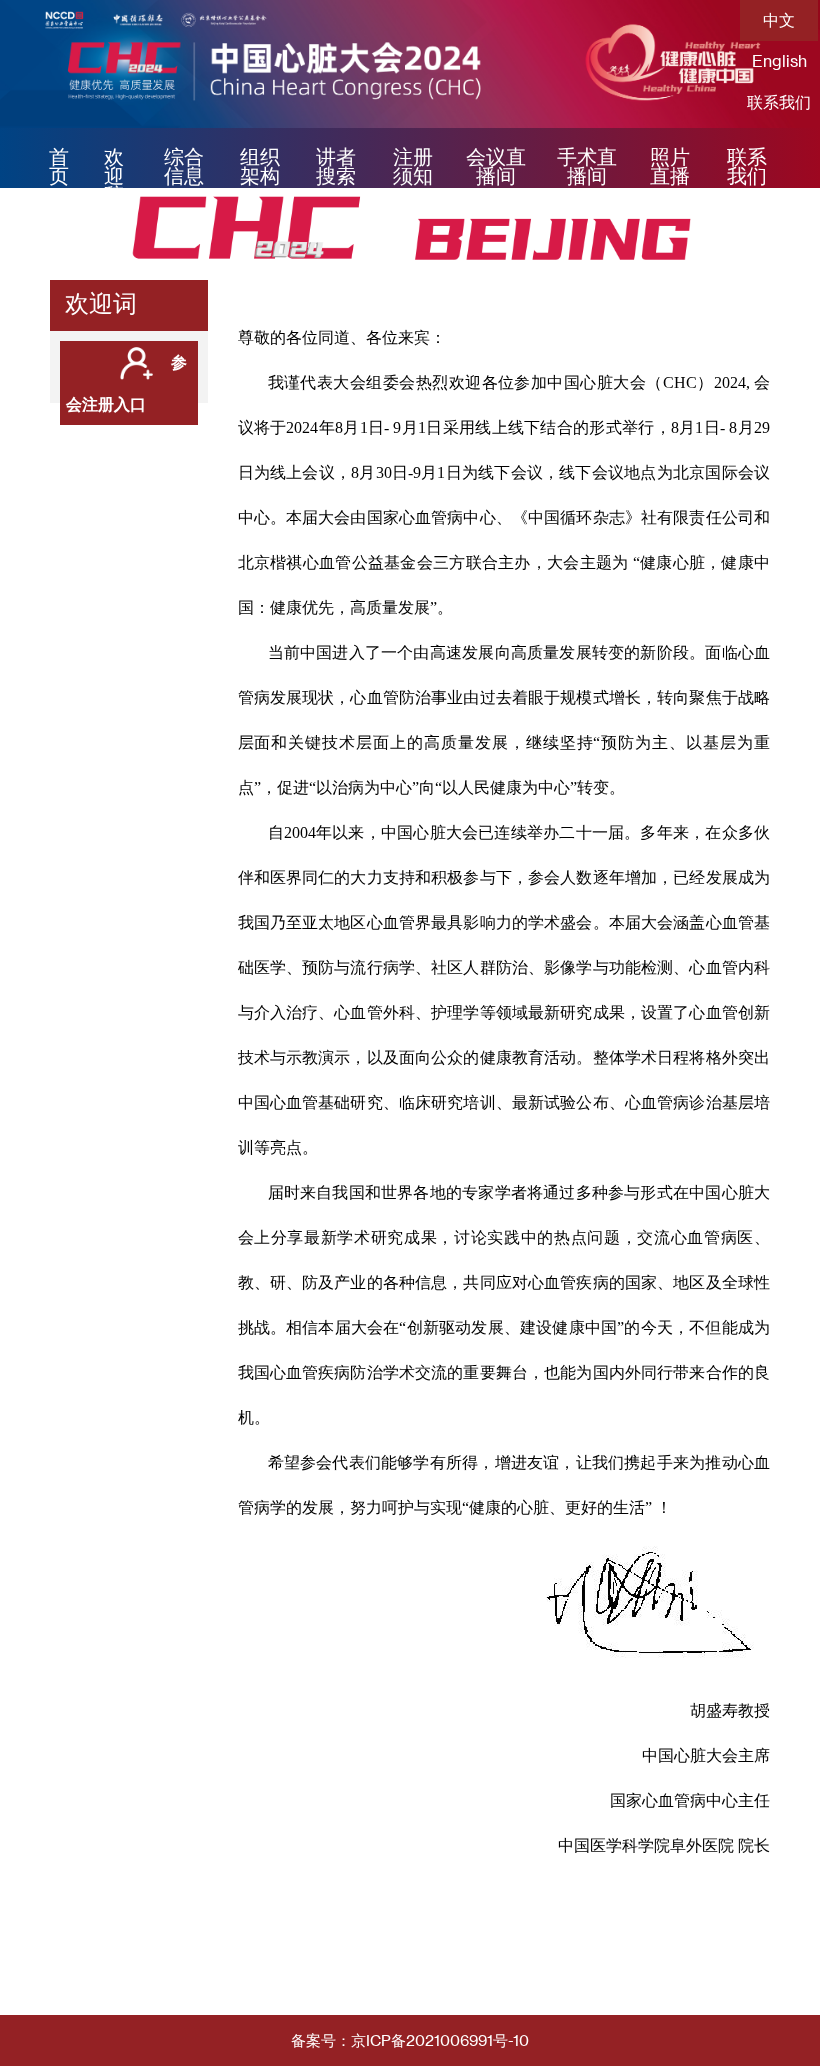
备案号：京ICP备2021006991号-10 (410, 2040)
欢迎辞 (114, 176)
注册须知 (413, 166)
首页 (59, 166)
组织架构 (260, 166)
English (779, 60)
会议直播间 (496, 166)
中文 (779, 19)
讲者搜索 (336, 166)
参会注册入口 (126, 382)
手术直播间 (587, 166)
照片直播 (670, 166)
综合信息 (184, 166)
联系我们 (779, 101)
